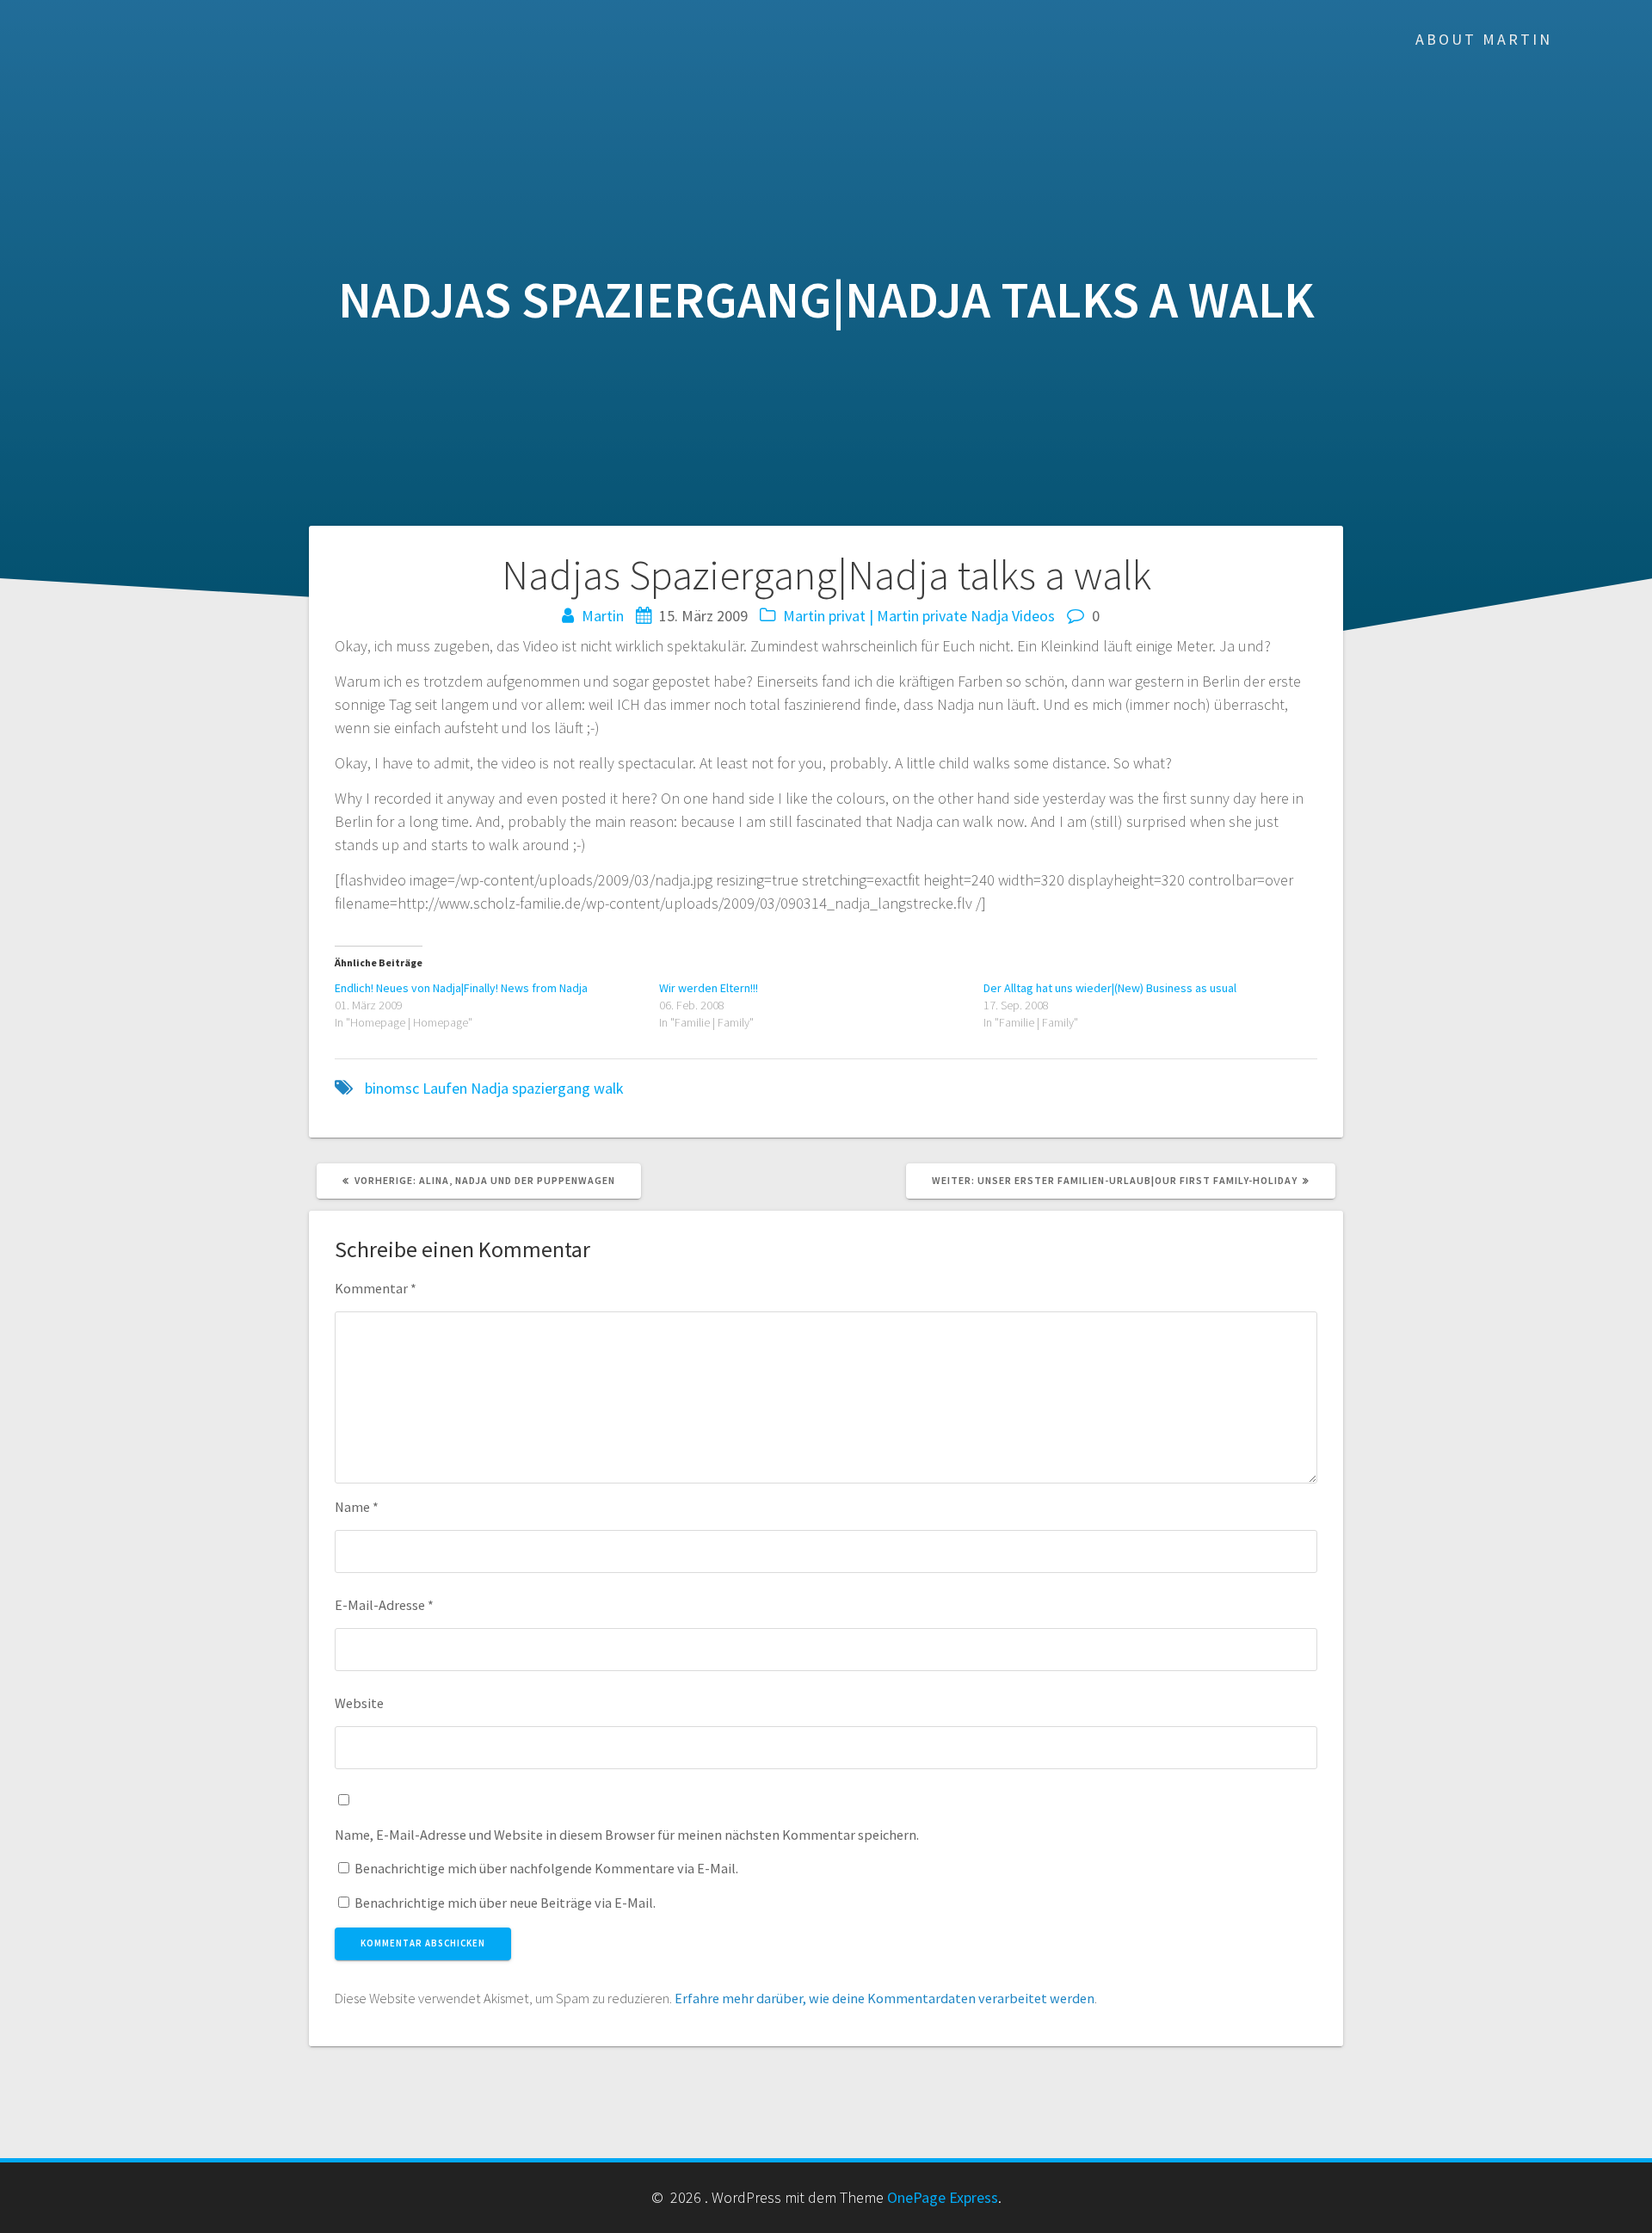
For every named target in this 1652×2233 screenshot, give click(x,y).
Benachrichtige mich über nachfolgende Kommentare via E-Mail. (546, 1868)
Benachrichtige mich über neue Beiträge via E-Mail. (505, 1903)
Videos (1033, 616)
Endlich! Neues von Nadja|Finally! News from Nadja (461, 988)
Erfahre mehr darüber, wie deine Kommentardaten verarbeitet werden (885, 1998)
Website (359, 1703)
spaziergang (551, 1088)
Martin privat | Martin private (875, 616)
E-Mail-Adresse (384, 1605)
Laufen (445, 1088)
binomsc (392, 1088)
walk (609, 1088)
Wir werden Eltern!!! (709, 988)
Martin (603, 616)
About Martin (1484, 39)
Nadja (989, 616)
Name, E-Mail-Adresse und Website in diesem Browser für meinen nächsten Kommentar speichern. (627, 1835)
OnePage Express (943, 2197)
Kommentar (376, 1288)
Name (357, 1507)
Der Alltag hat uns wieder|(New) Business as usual (1110, 988)
